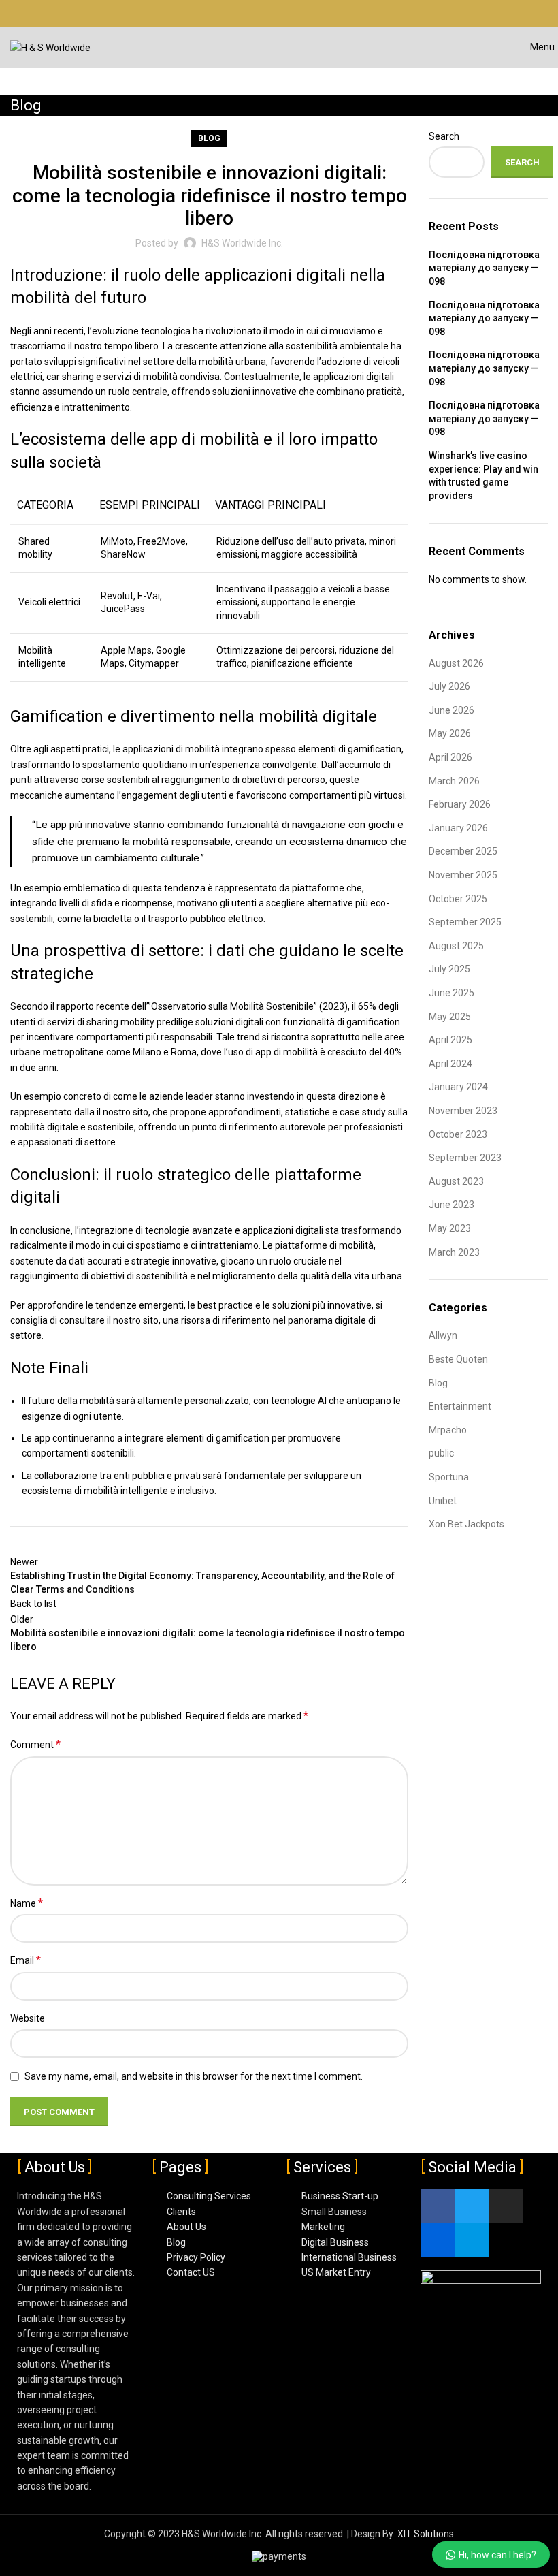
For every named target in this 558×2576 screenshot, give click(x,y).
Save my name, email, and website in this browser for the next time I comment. (194, 2076)
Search (444, 136)
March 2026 (454, 781)
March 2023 (454, 1252)
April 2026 (450, 757)
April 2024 (450, 1064)
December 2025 (463, 851)
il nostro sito (122, 1112)
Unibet (443, 1501)
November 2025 (463, 875)
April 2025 (450, 1040)
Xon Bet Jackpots (466, 1524)
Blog (209, 138)
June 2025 (452, 993)
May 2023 (450, 1228)
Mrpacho (448, 1430)
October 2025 (458, 899)
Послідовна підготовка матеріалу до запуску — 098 (484, 268)
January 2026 (458, 828)
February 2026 (460, 804)
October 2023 (458, 1134)
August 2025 (456, 946)
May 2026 (450, 733)
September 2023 (465, 1158)
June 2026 (452, 710)
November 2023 (463, 1111)
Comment (35, 1744)
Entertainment (460, 1406)
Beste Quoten (458, 1359)
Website (28, 2018)
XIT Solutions (426, 2534)
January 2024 (458, 1087)
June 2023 (452, 1205)
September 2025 (465, 922)
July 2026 (449, 686)
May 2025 (450, 1017)
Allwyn (443, 1335)
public (441, 1453)
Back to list (33, 1604)
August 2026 (456, 663)
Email (26, 1960)
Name (27, 1903)
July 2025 (449, 969)
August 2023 (456, 1181)
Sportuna (449, 1477)
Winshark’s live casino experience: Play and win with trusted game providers (483, 476)
